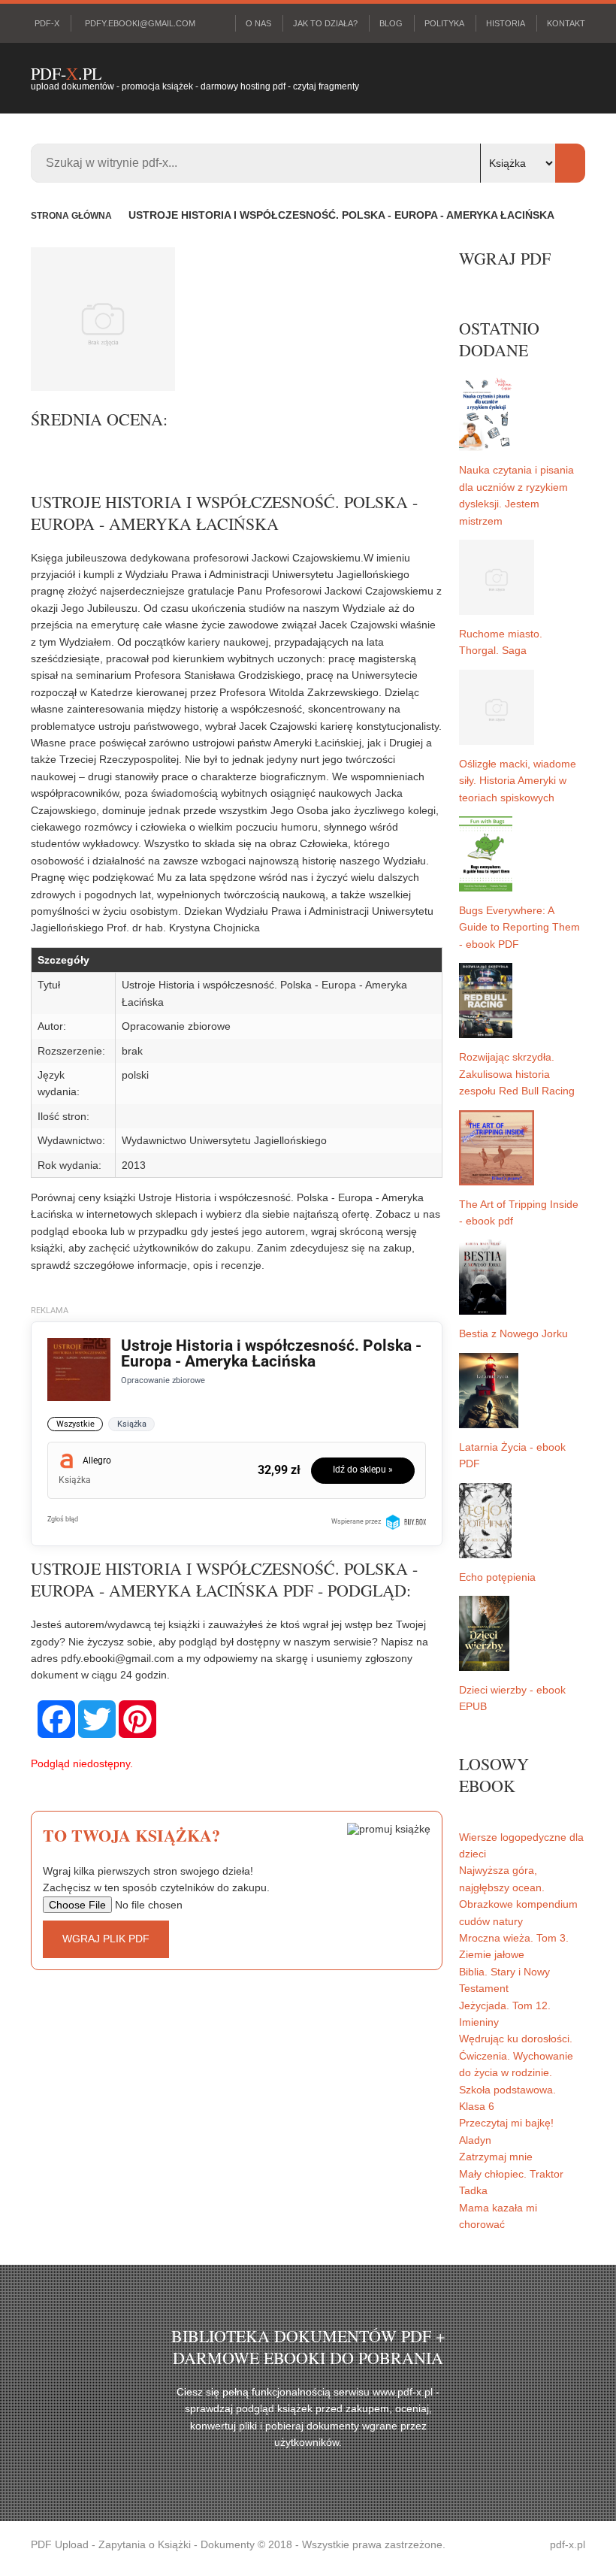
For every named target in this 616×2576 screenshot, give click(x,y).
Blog (391, 23)
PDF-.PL (66, 73)
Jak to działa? (325, 23)
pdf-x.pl (568, 2544)
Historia (506, 23)
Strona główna (71, 216)
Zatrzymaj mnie (496, 2157)
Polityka (444, 23)
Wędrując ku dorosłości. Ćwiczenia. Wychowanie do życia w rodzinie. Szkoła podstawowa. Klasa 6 (516, 2072)
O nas (258, 23)
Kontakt (566, 23)
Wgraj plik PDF (106, 1939)
